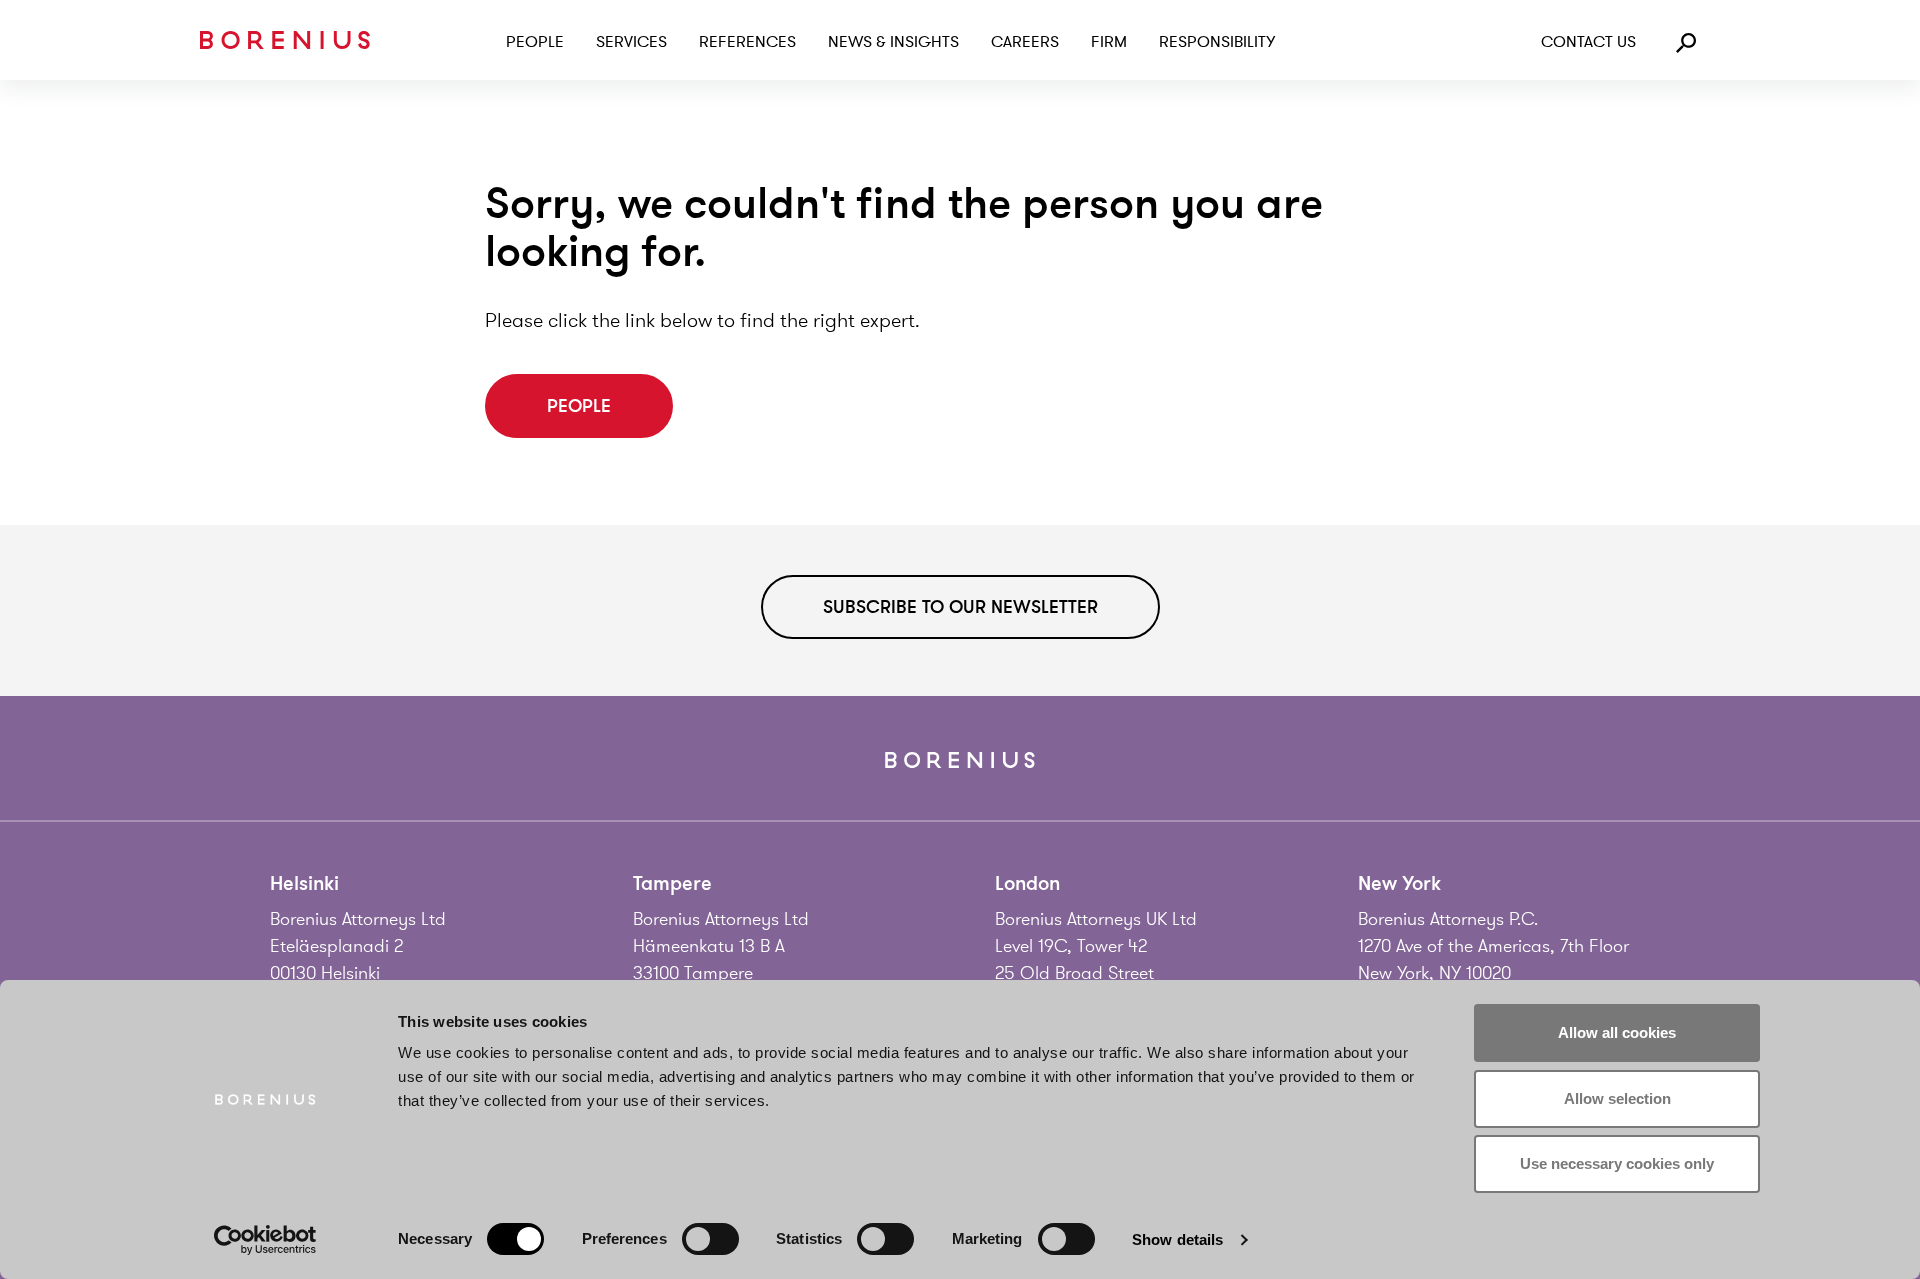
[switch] (710, 1239)
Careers (1025, 42)
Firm (1109, 42)
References (747, 42)
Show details (1177, 1239)
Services (631, 42)
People (535, 42)
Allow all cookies (1617, 1032)
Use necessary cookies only (1617, 1163)
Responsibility (1217, 42)
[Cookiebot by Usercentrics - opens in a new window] (265, 1240)
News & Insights (893, 42)
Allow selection (1617, 1098)
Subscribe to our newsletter (960, 607)
